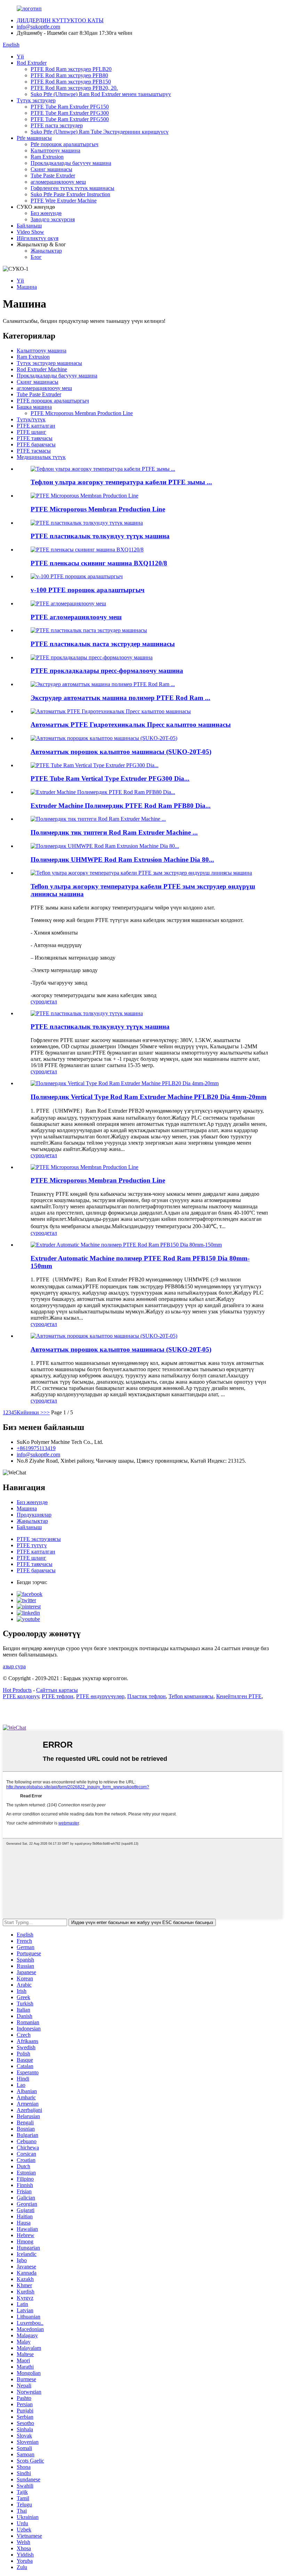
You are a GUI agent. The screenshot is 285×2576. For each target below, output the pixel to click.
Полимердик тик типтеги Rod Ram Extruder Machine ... (114, 832)
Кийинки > (30, 1412)
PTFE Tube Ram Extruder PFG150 (70, 107)
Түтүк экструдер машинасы (49, 363)
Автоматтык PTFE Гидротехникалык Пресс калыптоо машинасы (131, 725)
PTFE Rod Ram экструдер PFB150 (71, 82)
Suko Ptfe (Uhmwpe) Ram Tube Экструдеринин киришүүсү (100, 132)
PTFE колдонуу (21, 1696)
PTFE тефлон (58, 1696)
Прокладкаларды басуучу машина (71, 163)
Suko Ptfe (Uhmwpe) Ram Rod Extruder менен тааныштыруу (101, 94)
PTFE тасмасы (34, 451)
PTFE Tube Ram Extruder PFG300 (70, 113)
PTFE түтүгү (32, 1545)
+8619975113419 (36, 1448)
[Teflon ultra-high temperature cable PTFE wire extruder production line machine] (141, 873)
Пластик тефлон (146, 1696)
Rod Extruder (32, 63)
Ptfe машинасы (34, 138)
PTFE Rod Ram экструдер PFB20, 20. (74, 88)
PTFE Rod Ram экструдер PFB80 (69, 75)
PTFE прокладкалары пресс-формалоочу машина (107, 671)
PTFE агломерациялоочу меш (76, 617)
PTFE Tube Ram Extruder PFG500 (70, 119)
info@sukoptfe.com (38, 27)
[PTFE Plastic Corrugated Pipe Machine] (87, 1013)
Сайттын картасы (57, 1690)
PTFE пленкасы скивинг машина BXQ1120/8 (99, 563)
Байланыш (29, 226)
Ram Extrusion (47, 157)
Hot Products (17, 1690)
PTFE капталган (36, 426)
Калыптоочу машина (55, 150)
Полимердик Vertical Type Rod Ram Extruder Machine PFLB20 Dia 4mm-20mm (149, 1097)
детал (51, 1001)
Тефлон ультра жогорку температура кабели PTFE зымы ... (121, 482)
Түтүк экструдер (36, 100)
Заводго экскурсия (53, 219)
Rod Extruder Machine (42, 369)
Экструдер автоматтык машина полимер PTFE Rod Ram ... (120, 698)
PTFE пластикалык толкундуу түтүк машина (100, 536)
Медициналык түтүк (41, 457)
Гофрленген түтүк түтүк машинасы (72, 188)
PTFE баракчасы (36, 444)
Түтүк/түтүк (31, 419)
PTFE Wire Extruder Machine (64, 201)
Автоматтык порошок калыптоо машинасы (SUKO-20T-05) (121, 752)
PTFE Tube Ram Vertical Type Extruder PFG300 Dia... (110, 778)
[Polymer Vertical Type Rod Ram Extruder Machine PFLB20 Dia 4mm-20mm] (125, 1083)
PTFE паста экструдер (57, 125)
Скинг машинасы (51, 169)
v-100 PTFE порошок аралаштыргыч (88, 590)
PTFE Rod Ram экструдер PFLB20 (71, 69)
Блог (36, 257)
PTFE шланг (31, 432)
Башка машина (34, 407)
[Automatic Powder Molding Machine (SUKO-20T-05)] (104, 1336)
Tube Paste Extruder (53, 176)
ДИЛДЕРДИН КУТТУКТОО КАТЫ (60, 20)
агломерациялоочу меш (58, 182)
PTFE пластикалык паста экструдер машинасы (103, 644)
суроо (37, 1001)
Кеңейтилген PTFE (239, 1696)
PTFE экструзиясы (39, 1539)
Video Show (30, 232)
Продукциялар (34, 1515)
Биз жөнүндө (46, 213)
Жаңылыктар (46, 251)
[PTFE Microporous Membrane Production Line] (84, 1167)
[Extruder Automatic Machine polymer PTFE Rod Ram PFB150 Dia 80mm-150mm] (126, 1245)
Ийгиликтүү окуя (38, 238)
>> (47, 1412)
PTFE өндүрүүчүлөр (100, 1696)
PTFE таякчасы (35, 438)
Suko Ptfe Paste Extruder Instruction (70, 194)
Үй (20, 57)
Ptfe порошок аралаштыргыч (64, 144)
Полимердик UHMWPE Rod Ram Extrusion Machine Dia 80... (122, 860)
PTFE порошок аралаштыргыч (53, 401)
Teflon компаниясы (191, 1696)
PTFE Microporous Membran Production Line (82, 413)
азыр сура (14, 1666)
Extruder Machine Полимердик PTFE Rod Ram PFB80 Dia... (121, 806)
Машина (27, 287)
